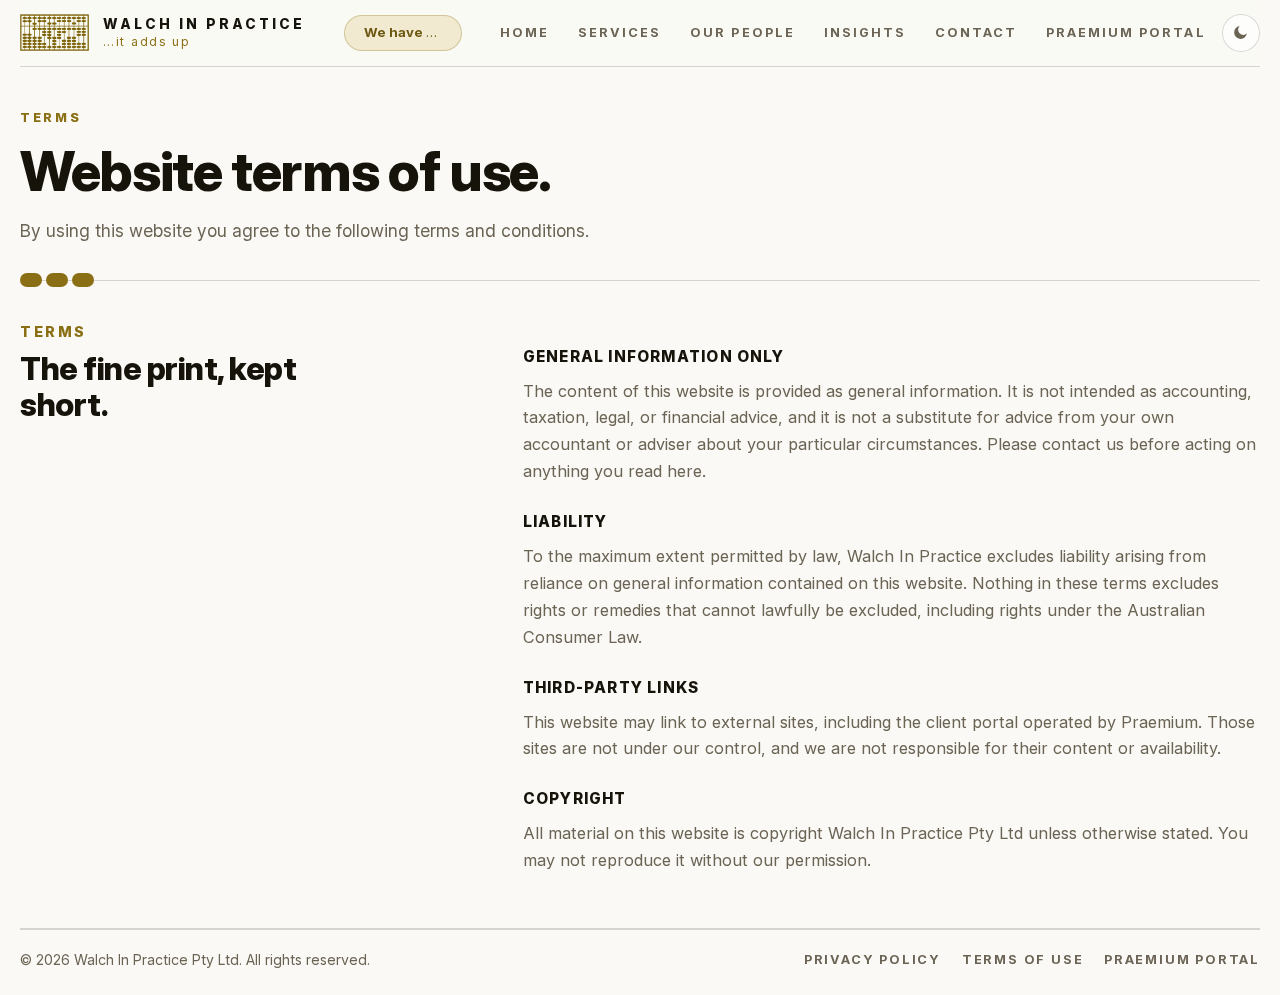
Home (524, 32)
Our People (742, 32)
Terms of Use (1023, 959)
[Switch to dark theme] (1241, 33)
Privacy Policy (872, 959)
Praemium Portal (1126, 32)
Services (619, 32)
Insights (865, 32)
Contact (976, 32)
